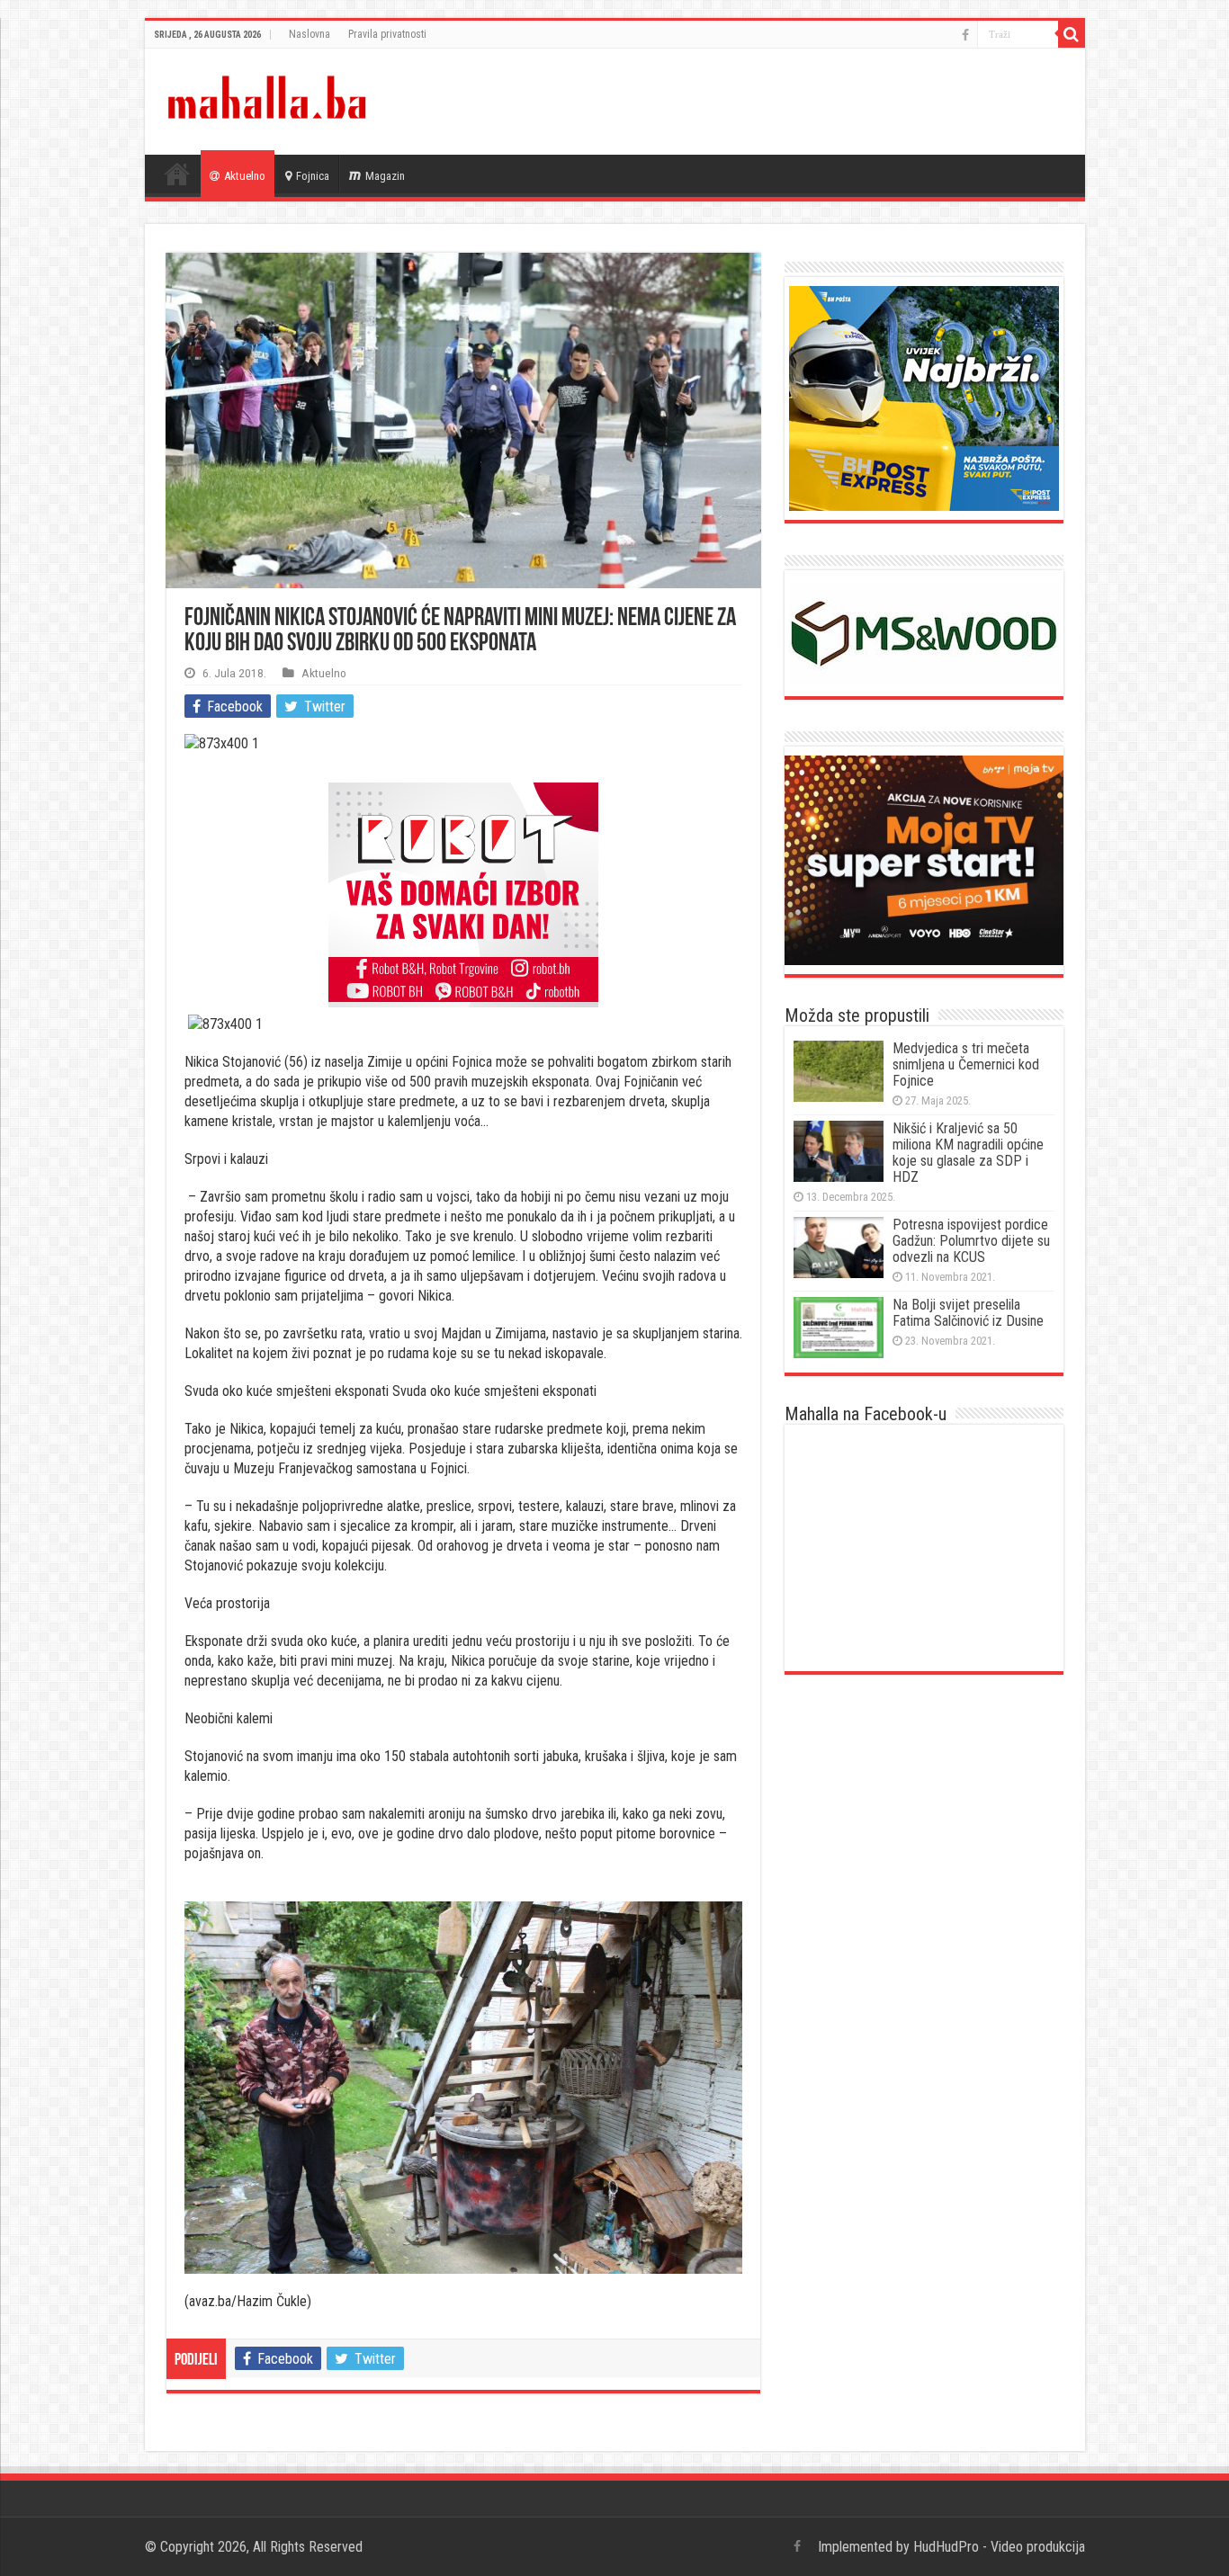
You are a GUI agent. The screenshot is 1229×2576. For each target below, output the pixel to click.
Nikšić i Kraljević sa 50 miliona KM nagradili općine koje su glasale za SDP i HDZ (968, 1153)
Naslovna (309, 34)
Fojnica (313, 176)
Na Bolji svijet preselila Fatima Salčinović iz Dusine (968, 1313)
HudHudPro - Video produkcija (999, 2547)
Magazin (385, 176)
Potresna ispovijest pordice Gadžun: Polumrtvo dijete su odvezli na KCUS (971, 1241)
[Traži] (1072, 34)
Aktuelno (245, 176)
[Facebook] (965, 35)
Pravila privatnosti (387, 34)
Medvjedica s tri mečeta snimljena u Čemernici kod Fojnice (966, 1064)
